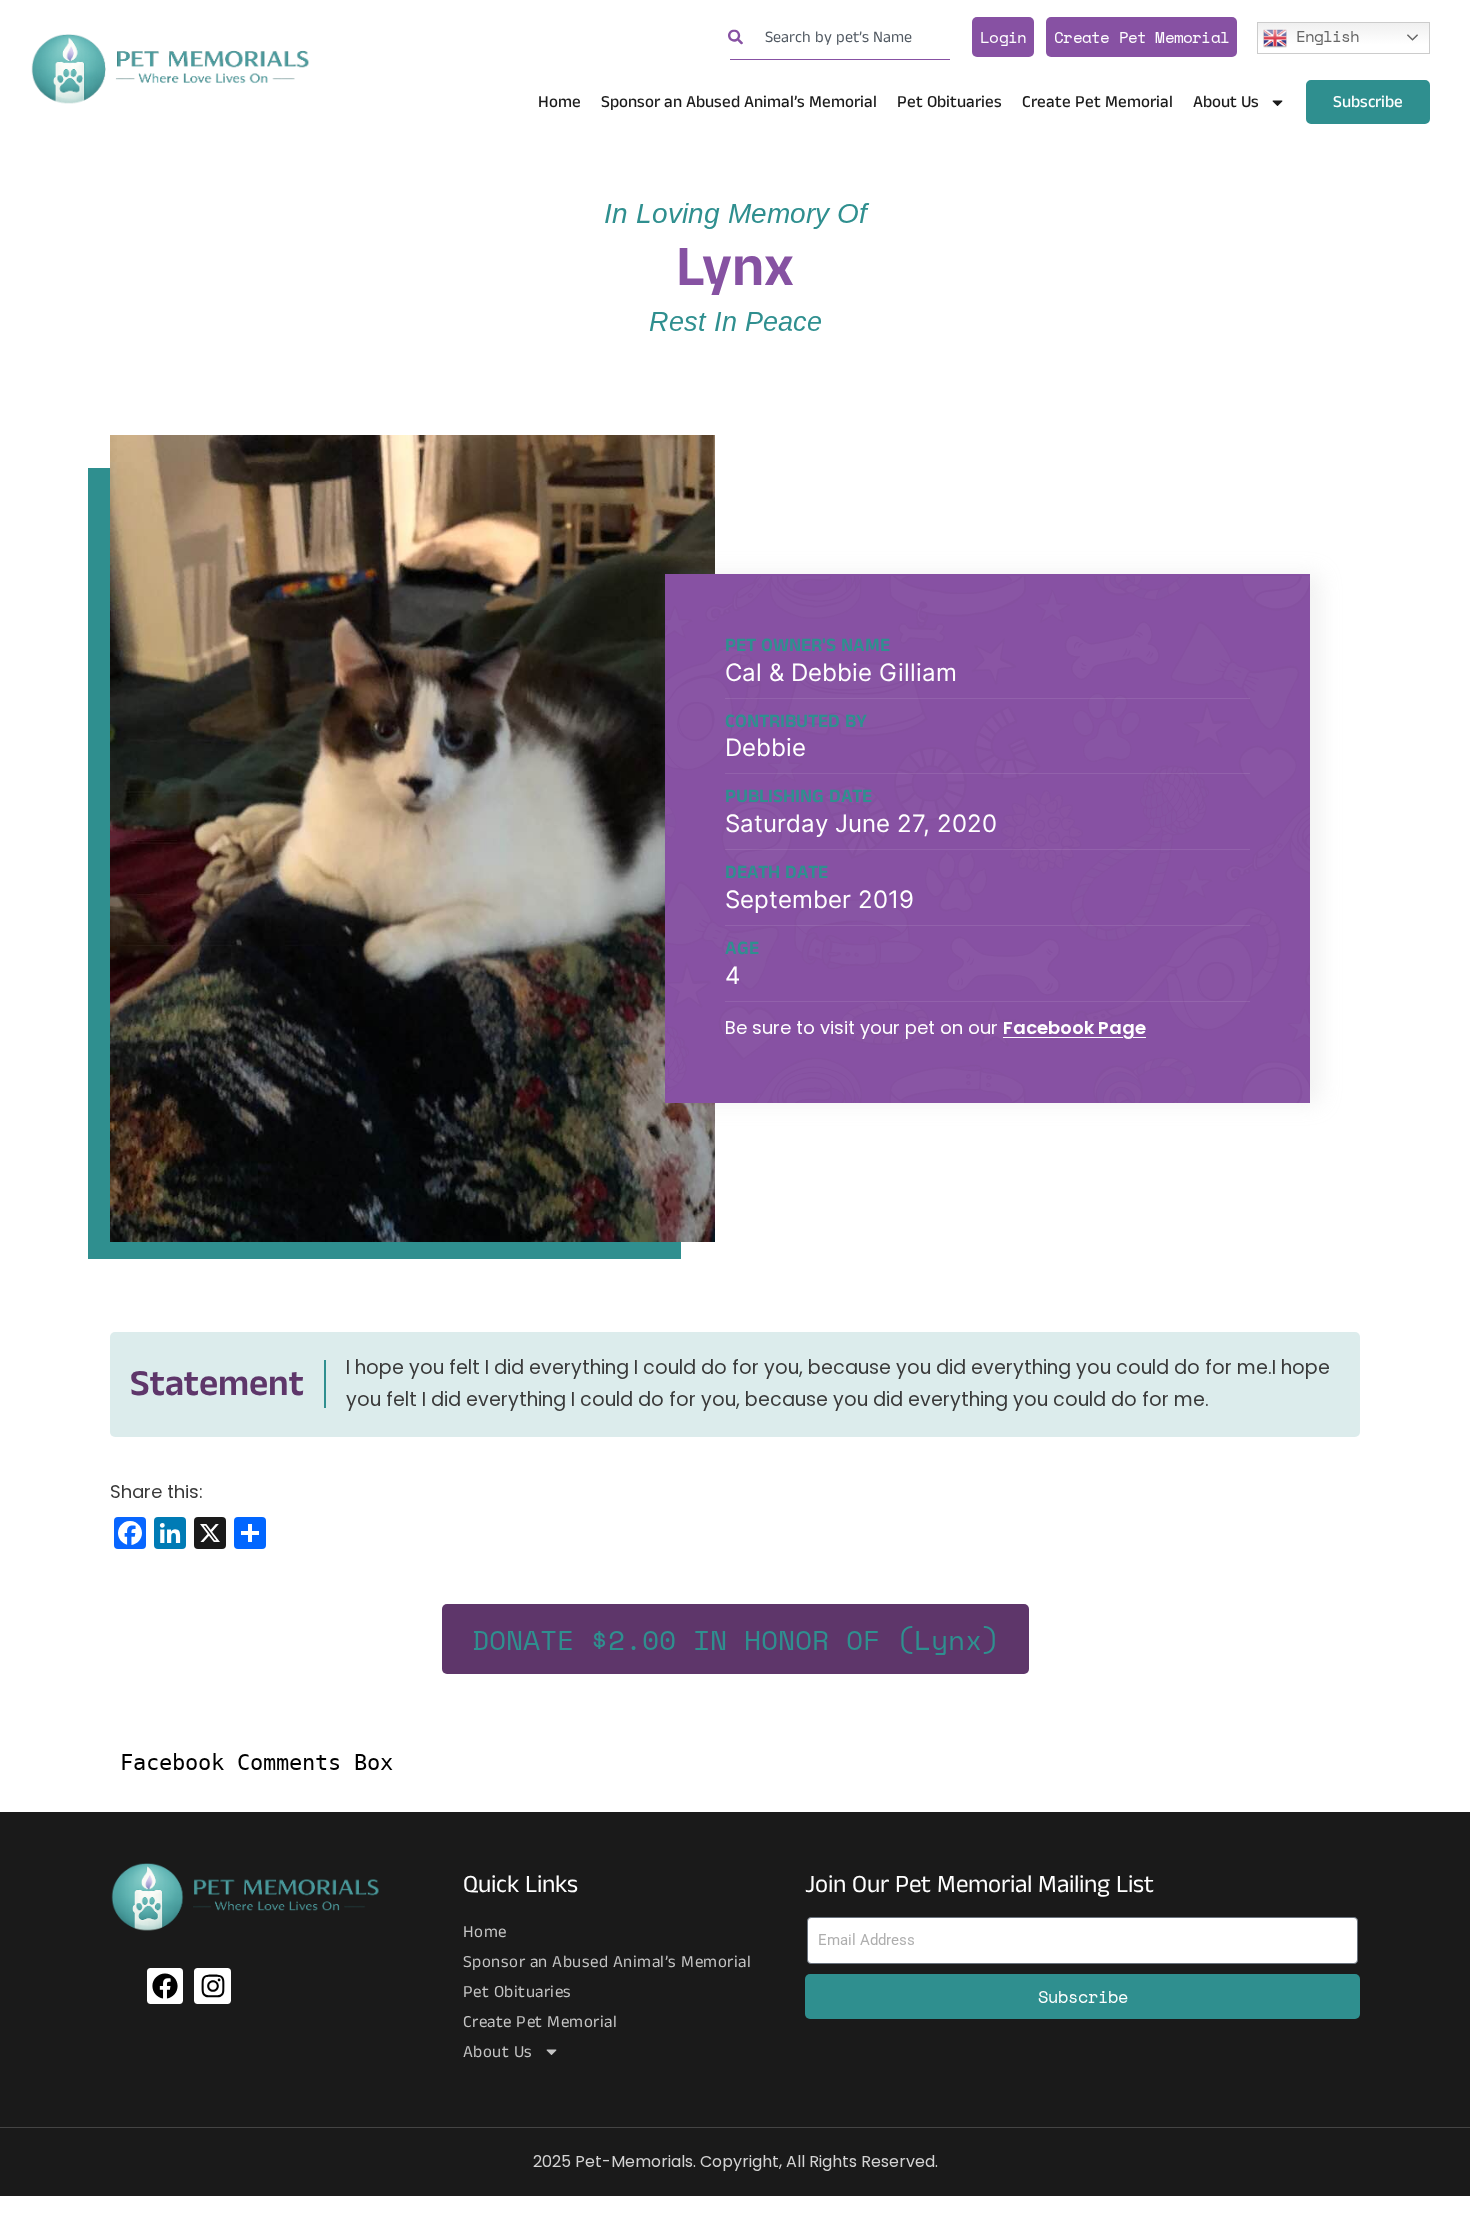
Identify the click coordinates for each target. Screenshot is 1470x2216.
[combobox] (840, 37)
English (1323, 35)
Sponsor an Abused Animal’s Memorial (739, 102)
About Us (1226, 102)
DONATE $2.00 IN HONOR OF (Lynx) (735, 1639)
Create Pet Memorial (1141, 37)
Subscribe (1368, 102)
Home (559, 102)
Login (1003, 37)
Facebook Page (1074, 1027)
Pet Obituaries (949, 102)
